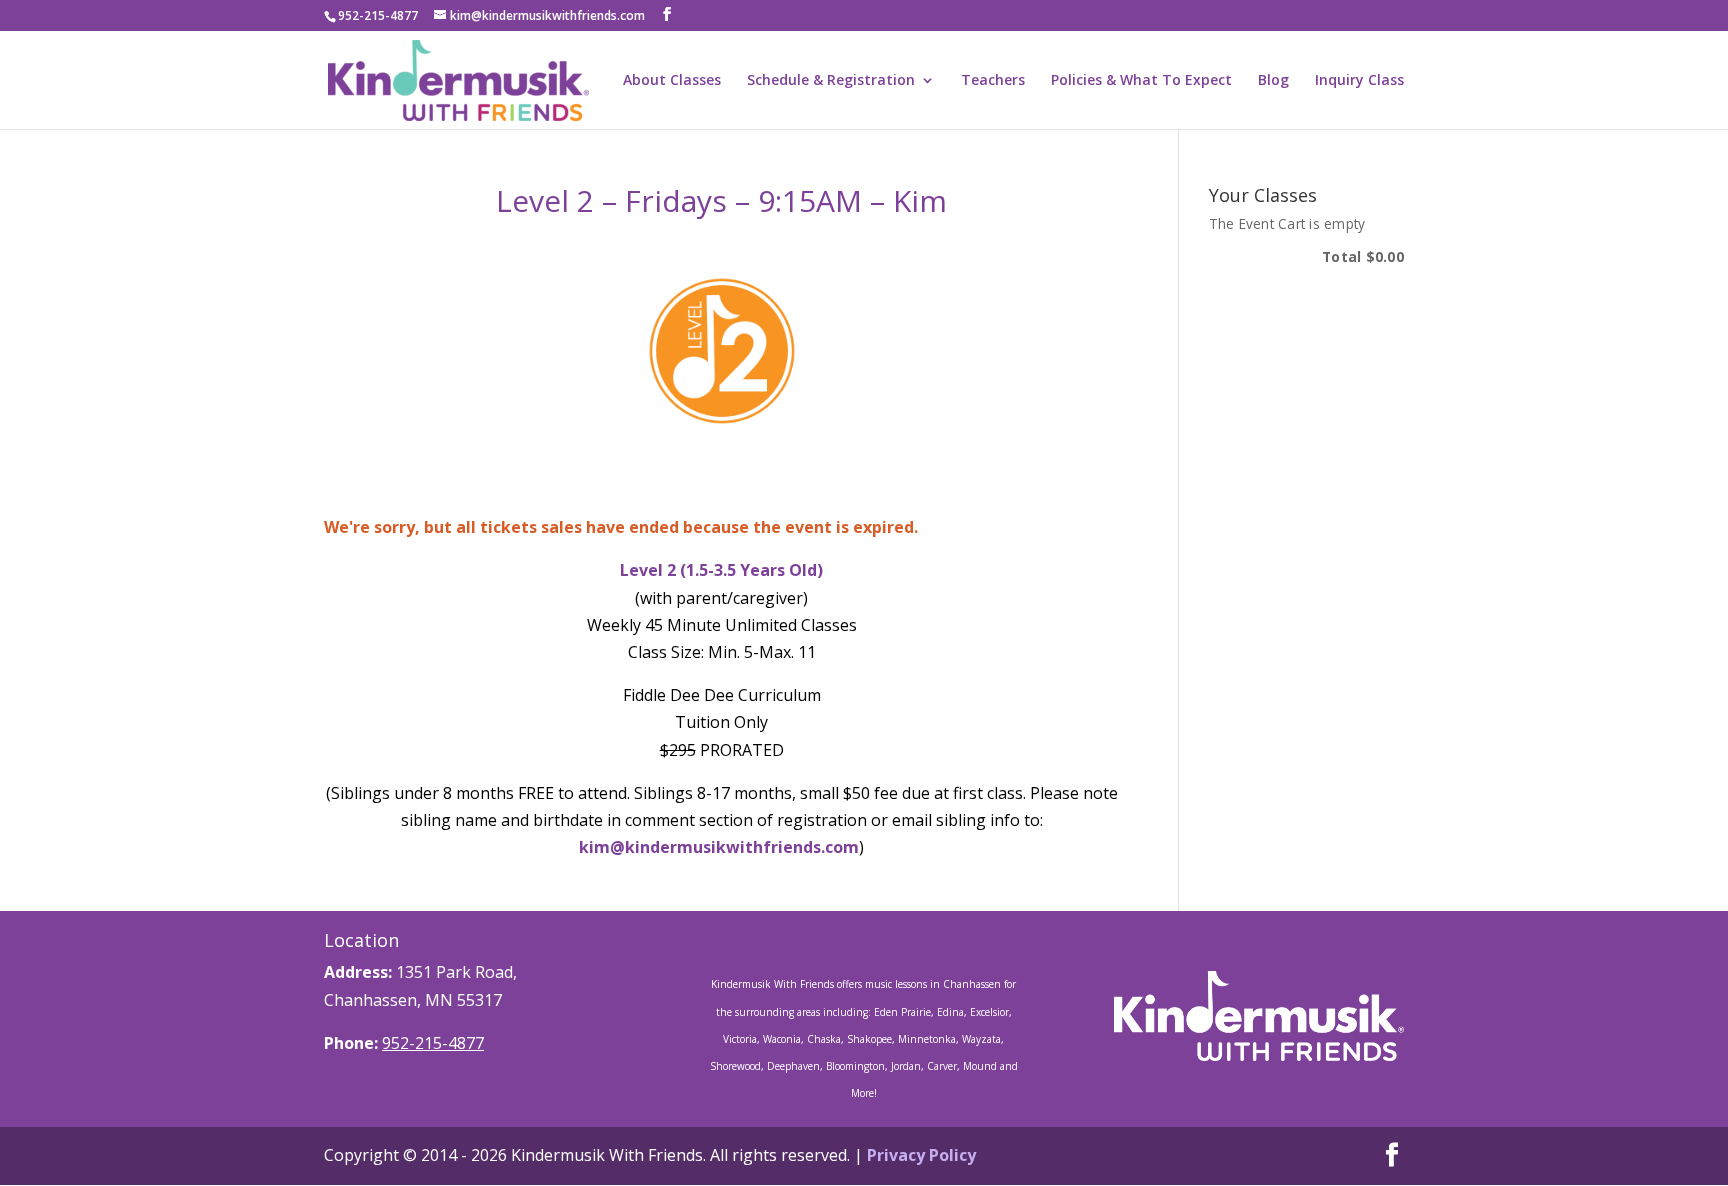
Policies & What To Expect (1141, 81)
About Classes (672, 81)
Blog (1273, 81)
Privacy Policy (921, 1155)
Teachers (993, 81)
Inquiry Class (1359, 81)
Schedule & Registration (831, 81)
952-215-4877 (433, 1043)
